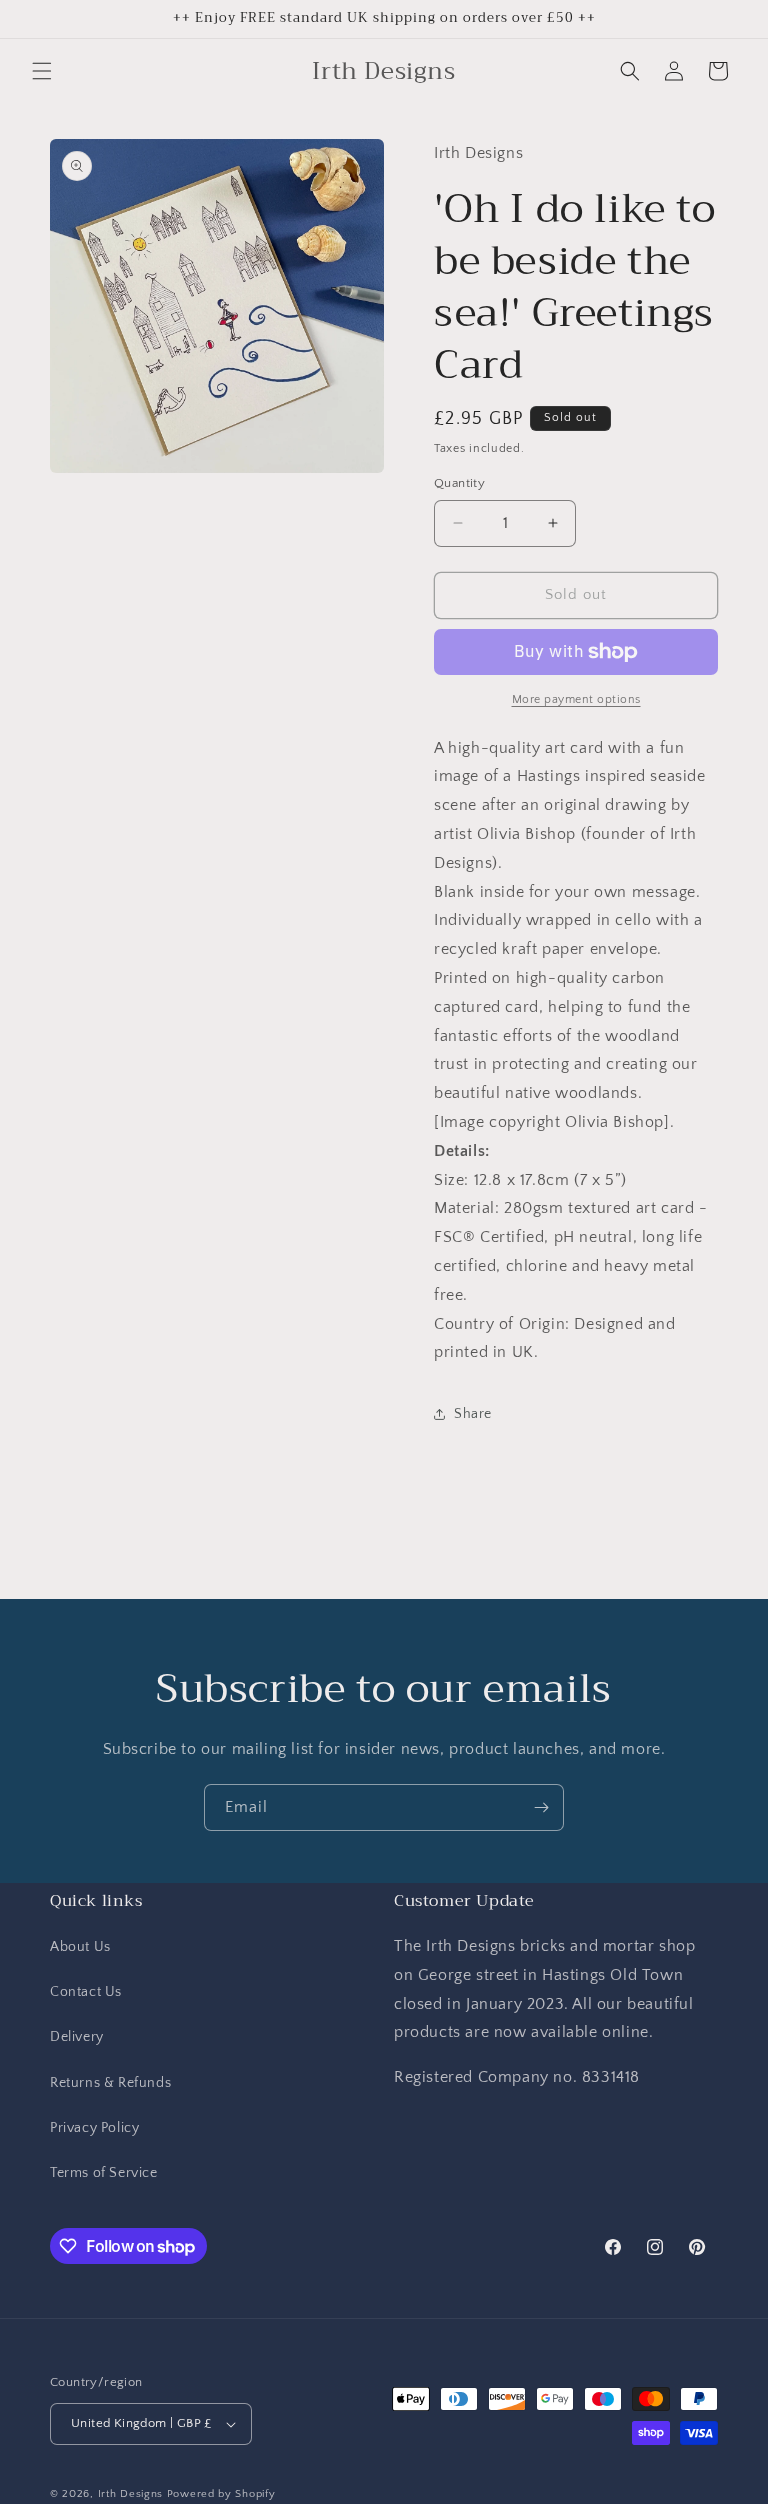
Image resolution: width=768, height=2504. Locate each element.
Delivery (77, 2037)
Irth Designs (132, 2494)
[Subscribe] (541, 1807)
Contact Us (86, 1992)
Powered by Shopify (221, 2494)
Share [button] (473, 1414)
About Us (80, 1947)
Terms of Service (104, 2173)
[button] (42, 71)
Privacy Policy (94, 2128)
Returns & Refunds (110, 2083)
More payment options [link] (576, 699)
